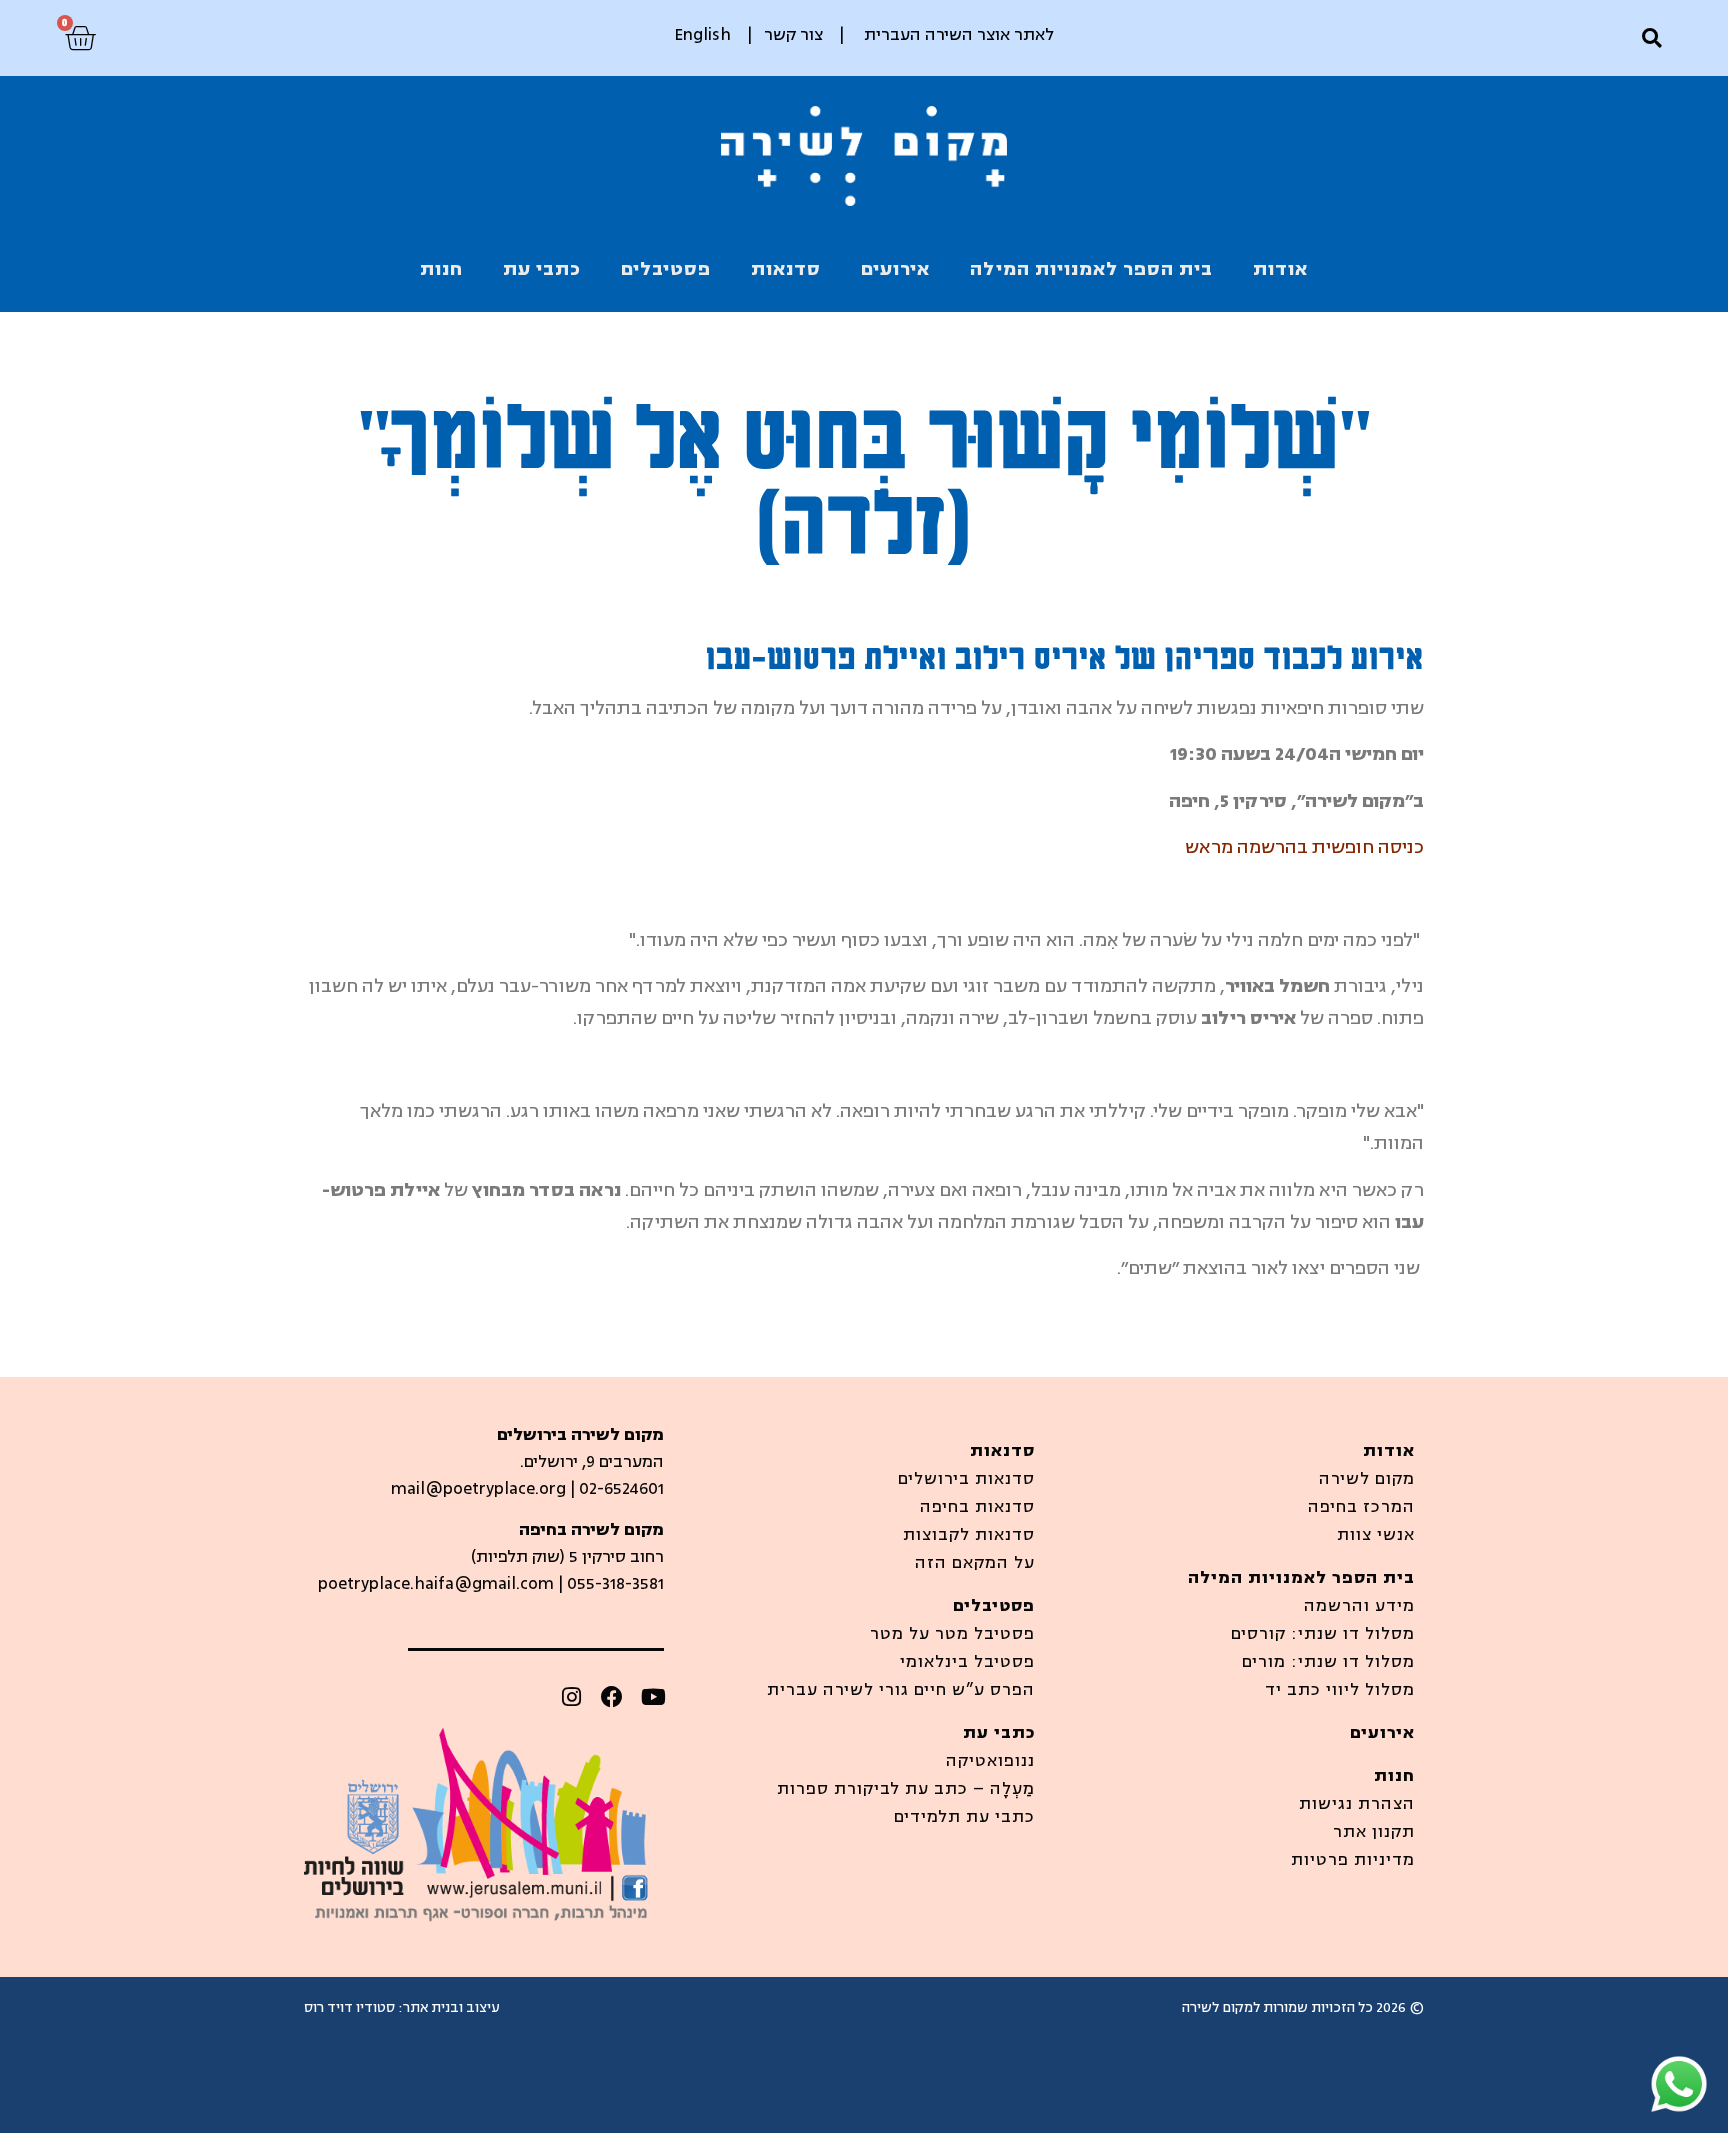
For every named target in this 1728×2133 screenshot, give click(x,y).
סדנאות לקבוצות (969, 1535)
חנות (441, 269)
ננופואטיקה (990, 1761)
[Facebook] (612, 1697)
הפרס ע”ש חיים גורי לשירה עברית (901, 1690)
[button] (1651, 38)
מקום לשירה (1367, 1479)
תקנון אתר (1374, 1832)
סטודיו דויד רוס (349, 2007)
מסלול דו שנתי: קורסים (1323, 1634)
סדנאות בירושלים (966, 1479)
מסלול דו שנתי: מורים (1328, 1662)
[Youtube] (653, 1697)
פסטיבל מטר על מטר (952, 1634)
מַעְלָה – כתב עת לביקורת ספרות (906, 1789)
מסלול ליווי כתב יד (1340, 1690)
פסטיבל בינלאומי (967, 1662)
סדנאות (786, 269)
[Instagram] (571, 1697)
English (702, 35)
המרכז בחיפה (1361, 1507)
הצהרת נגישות (1357, 1804)
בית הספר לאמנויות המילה (1091, 269)
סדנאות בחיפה (977, 1507)
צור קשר (793, 35)
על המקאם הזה (975, 1563)
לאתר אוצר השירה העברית (959, 35)
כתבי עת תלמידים (964, 1817)
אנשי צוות (1376, 1535)
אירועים (895, 269)
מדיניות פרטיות (1353, 1860)
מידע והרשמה (1359, 1606)
